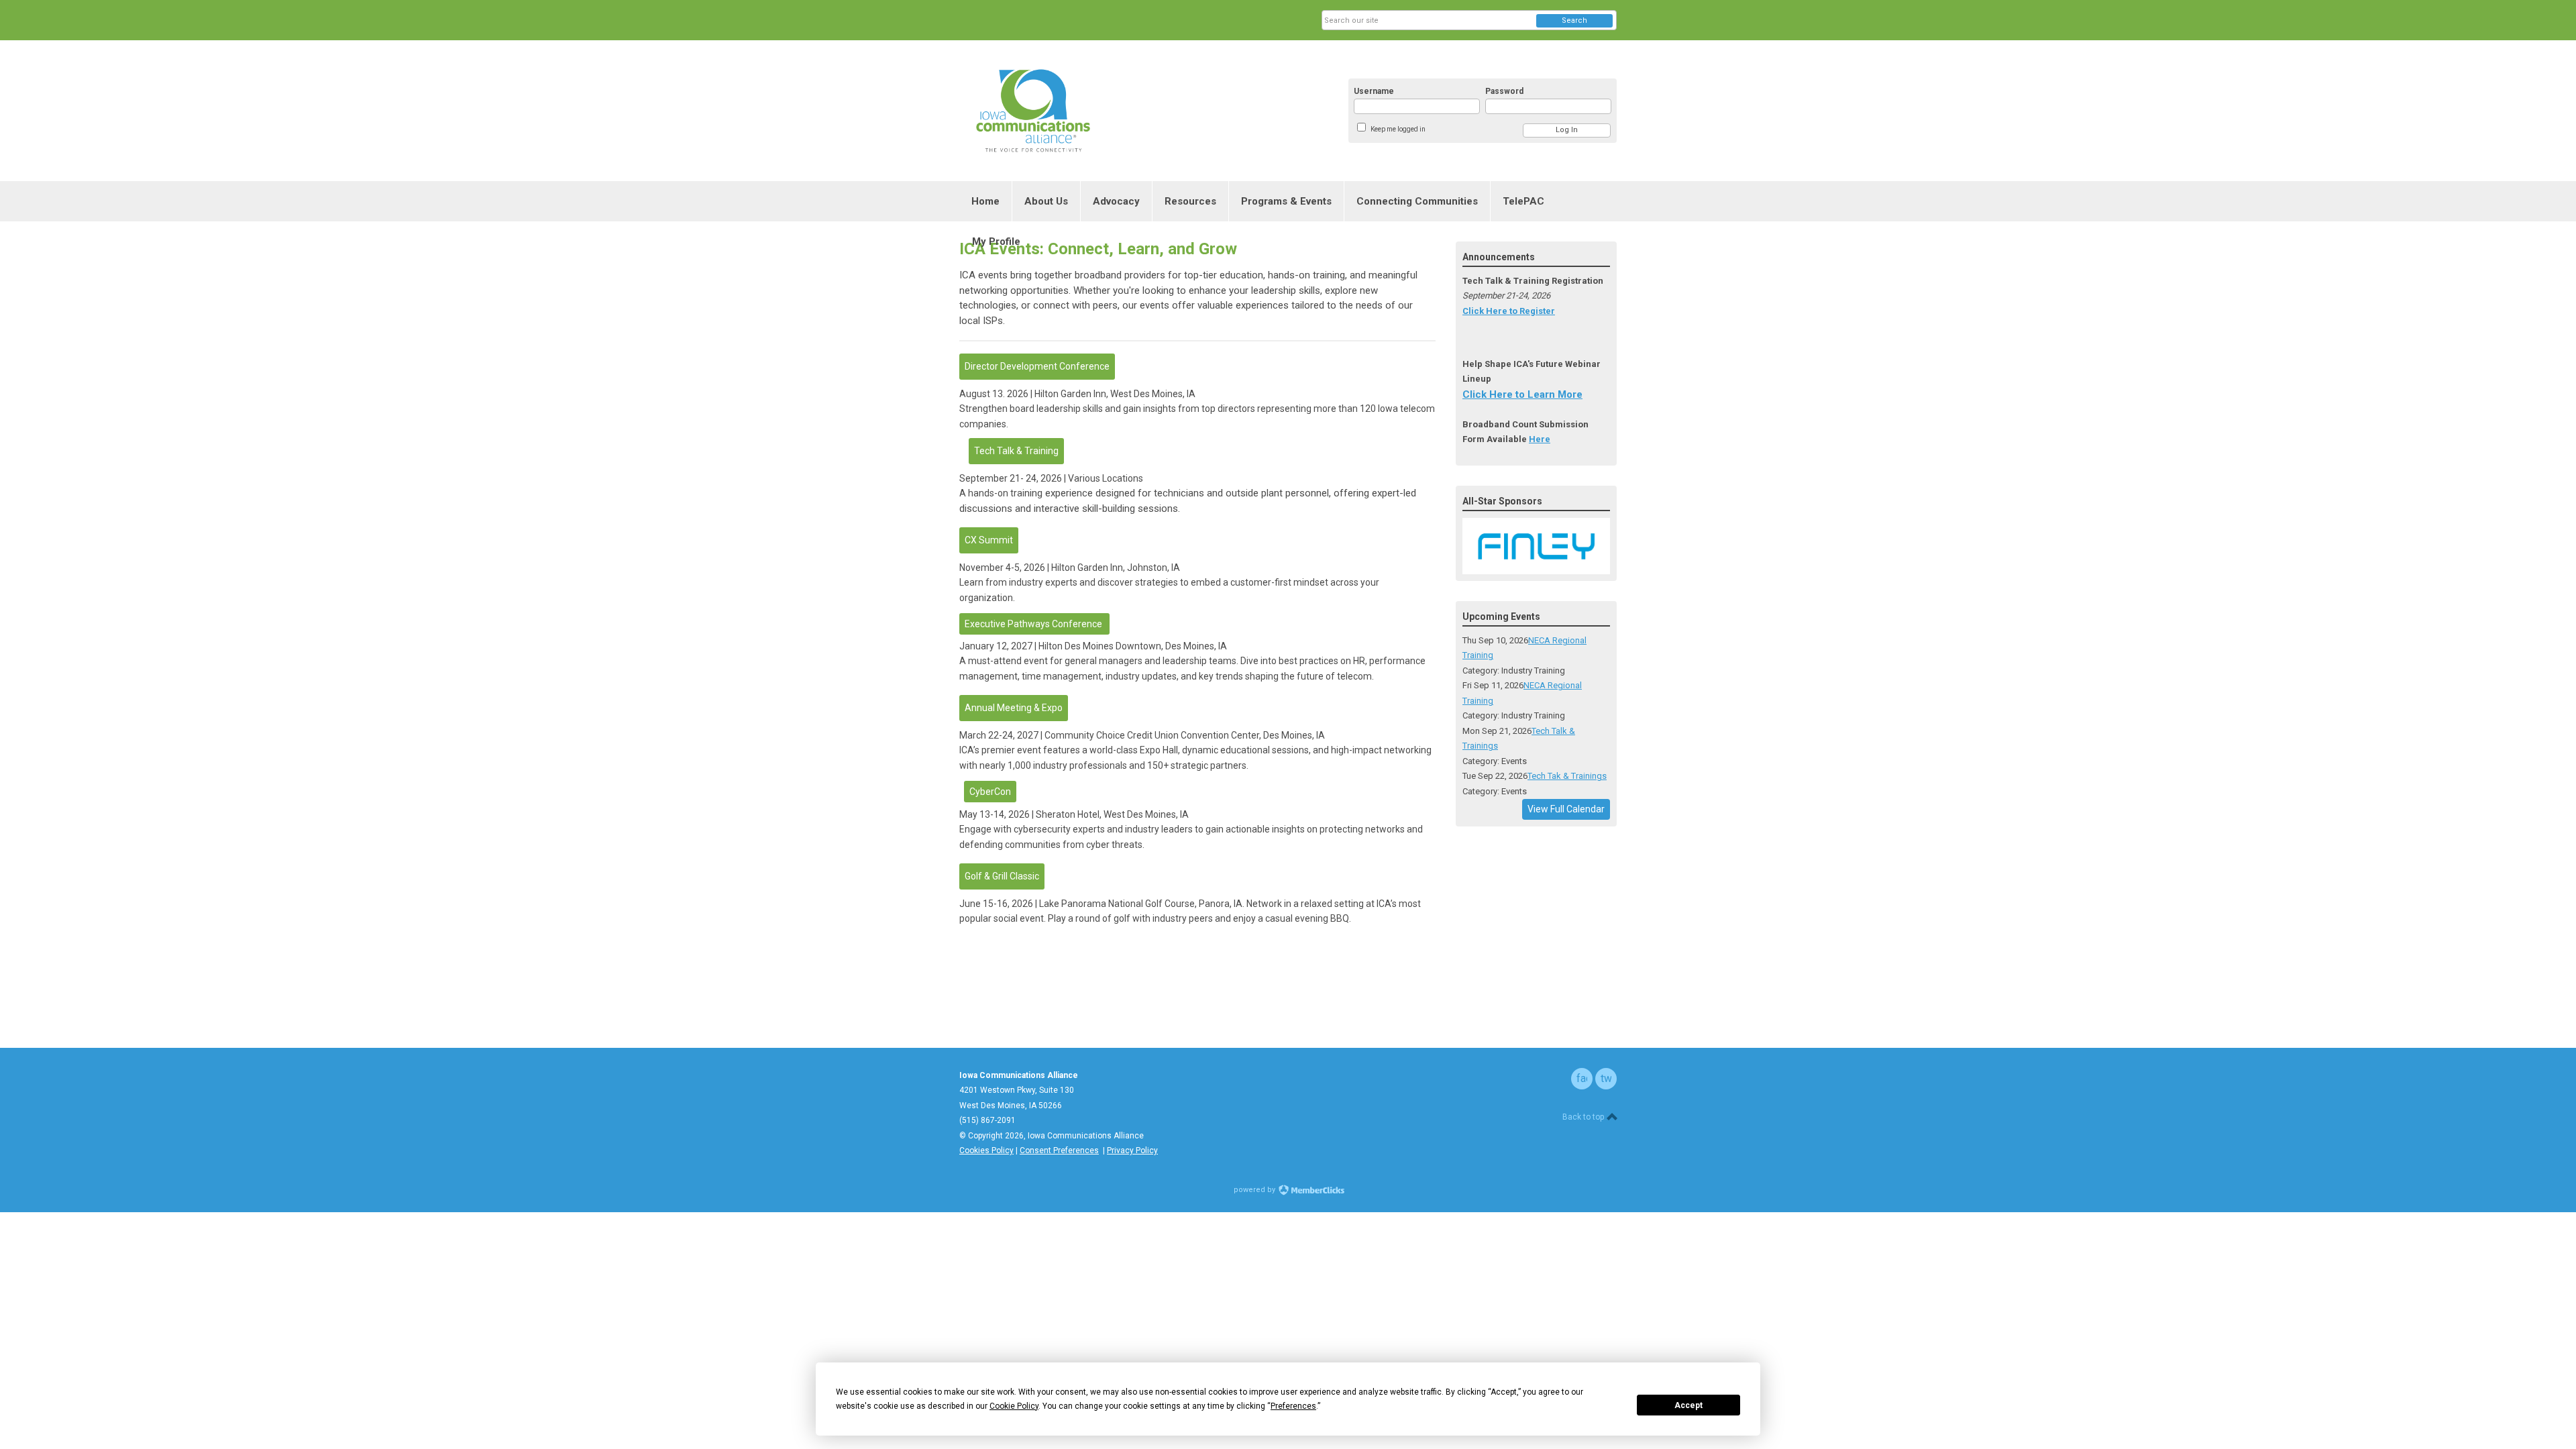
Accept (1688, 1405)
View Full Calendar (1566, 809)
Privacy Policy (1132, 1150)
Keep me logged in (1398, 129)
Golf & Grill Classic (1002, 876)
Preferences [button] (1293, 1406)
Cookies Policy (986, 1150)
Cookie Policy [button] (1014, 1406)
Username (1374, 91)
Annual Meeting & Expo (1014, 708)
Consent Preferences (1059, 1150)
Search (1574, 20)
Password (1504, 91)
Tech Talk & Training (1016, 451)
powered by (1255, 1190)
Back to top (1584, 1117)
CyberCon (990, 792)
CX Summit (989, 540)
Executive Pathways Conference (1034, 624)
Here (1540, 439)
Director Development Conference (1037, 366)
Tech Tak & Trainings (1567, 776)
